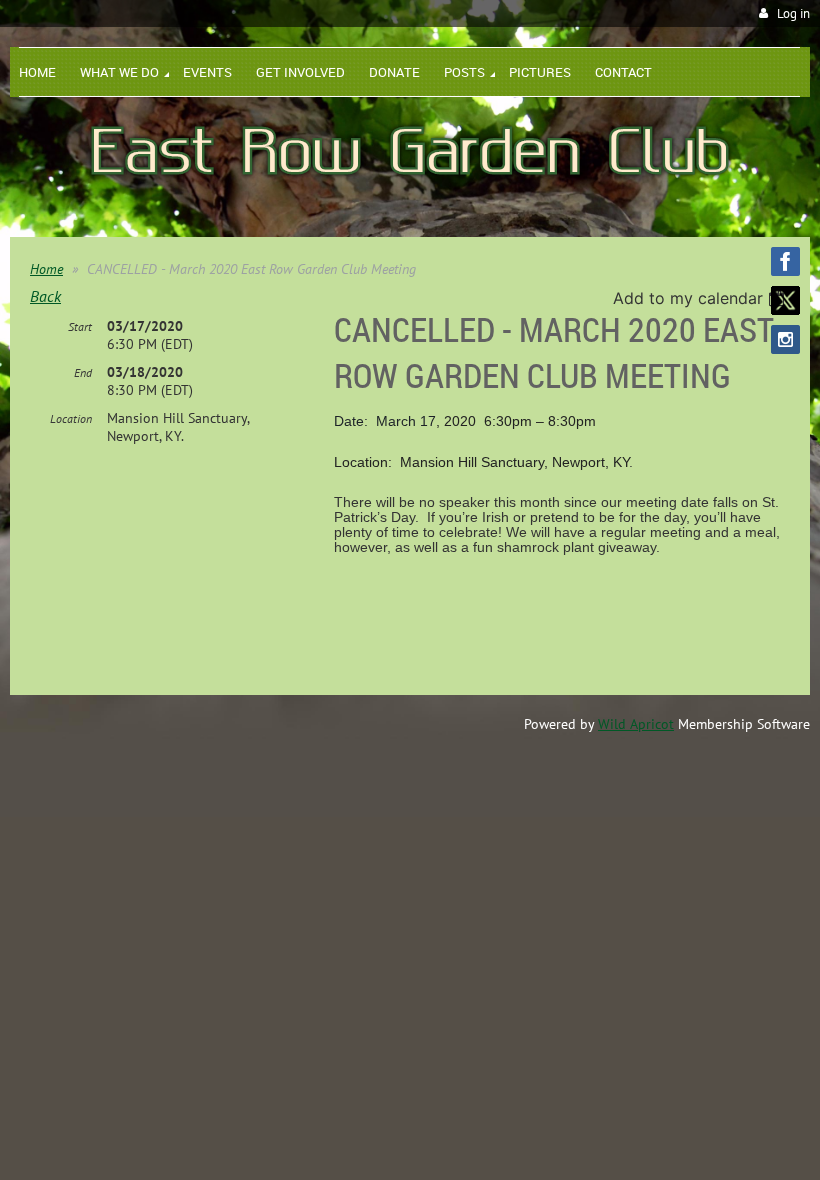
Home (46, 269)
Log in (793, 13)
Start (80, 326)
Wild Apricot (636, 724)
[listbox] (701, 298)
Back (45, 296)
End (83, 372)
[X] (785, 300)
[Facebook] (785, 261)
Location (71, 418)
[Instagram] (785, 339)
